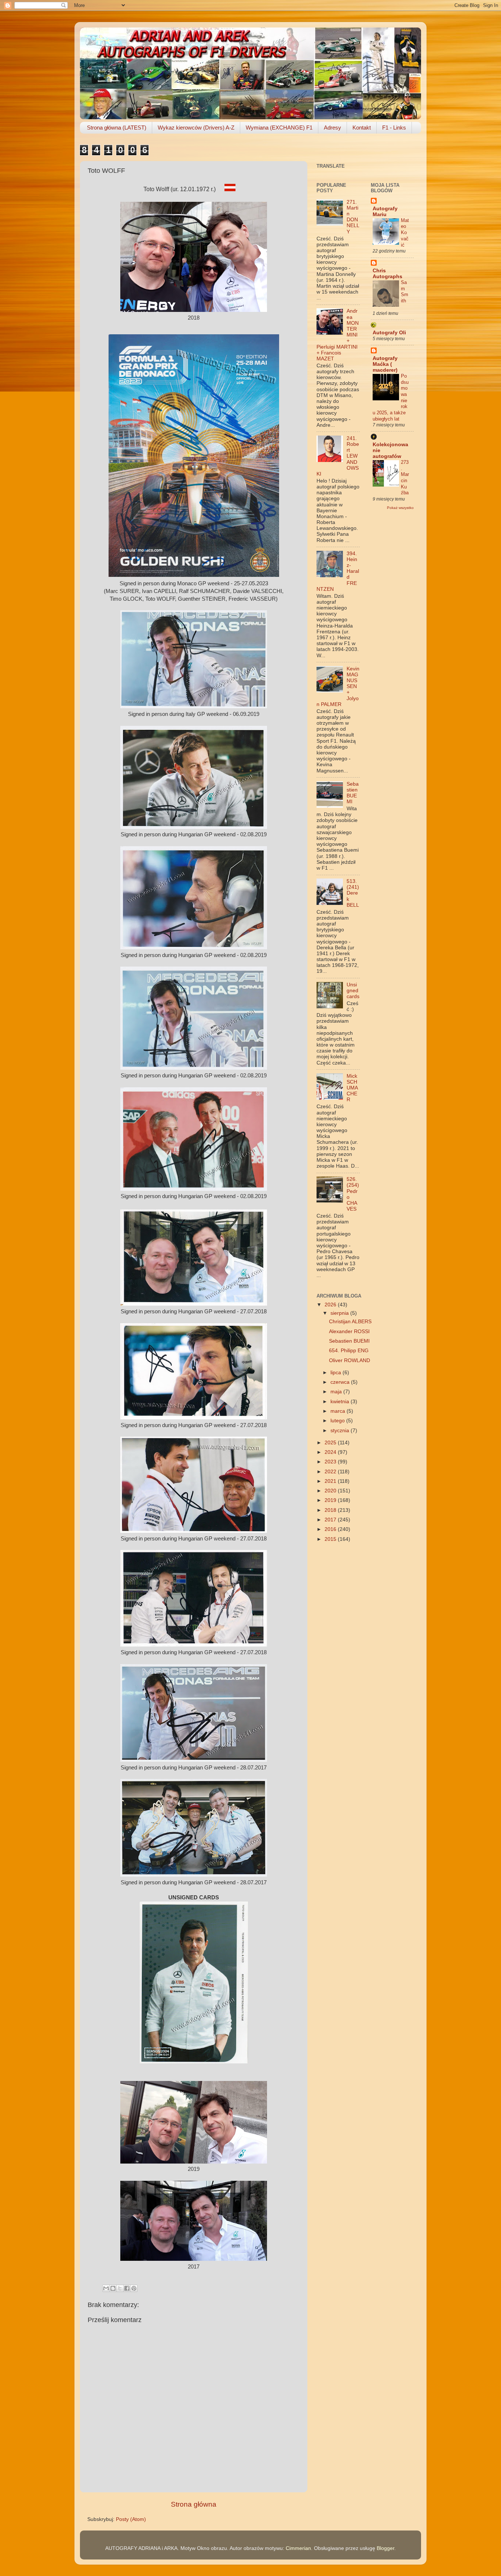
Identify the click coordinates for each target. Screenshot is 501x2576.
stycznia (341, 1431)
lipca (337, 1373)
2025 (331, 1443)
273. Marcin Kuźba (405, 477)
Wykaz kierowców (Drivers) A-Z (196, 128)
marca (339, 1411)
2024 (331, 1452)
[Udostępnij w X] (120, 2288)
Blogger (385, 2548)
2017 (331, 1520)
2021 (331, 1481)
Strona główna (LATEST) (117, 128)
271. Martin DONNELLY (353, 217)
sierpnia (340, 1313)
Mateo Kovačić (405, 233)
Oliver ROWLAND (350, 1360)
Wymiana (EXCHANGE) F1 (279, 128)
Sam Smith (405, 292)
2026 (331, 1305)
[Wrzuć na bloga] (113, 2288)
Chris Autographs (387, 274)
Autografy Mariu (385, 212)
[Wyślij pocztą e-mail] (106, 2288)
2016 (331, 1529)
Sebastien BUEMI (353, 793)
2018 (331, 1510)
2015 (331, 1539)
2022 (331, 1472)
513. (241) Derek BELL (353, 893)
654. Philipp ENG (349, 1351)
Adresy (332, 128)
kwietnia (341, 1402)
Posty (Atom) (131, 2519)
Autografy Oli (389, 333)
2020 (331, 1491)
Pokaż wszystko (400, 508)
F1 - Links (394, 128)
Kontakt (362, 128)
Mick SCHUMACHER (352, 1088)
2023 (331, 1462)
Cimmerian (298, 2548)
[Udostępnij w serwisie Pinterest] (134, 2288)
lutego (338, 1421)
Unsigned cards (353, 991)
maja (337, 1392)
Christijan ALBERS (350, 1322)
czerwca (341, 1382)
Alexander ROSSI (349, 1331)
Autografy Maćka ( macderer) (385, 364)
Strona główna (194, 2504)
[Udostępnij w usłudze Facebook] (127, 2288)
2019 (331, 1500)
